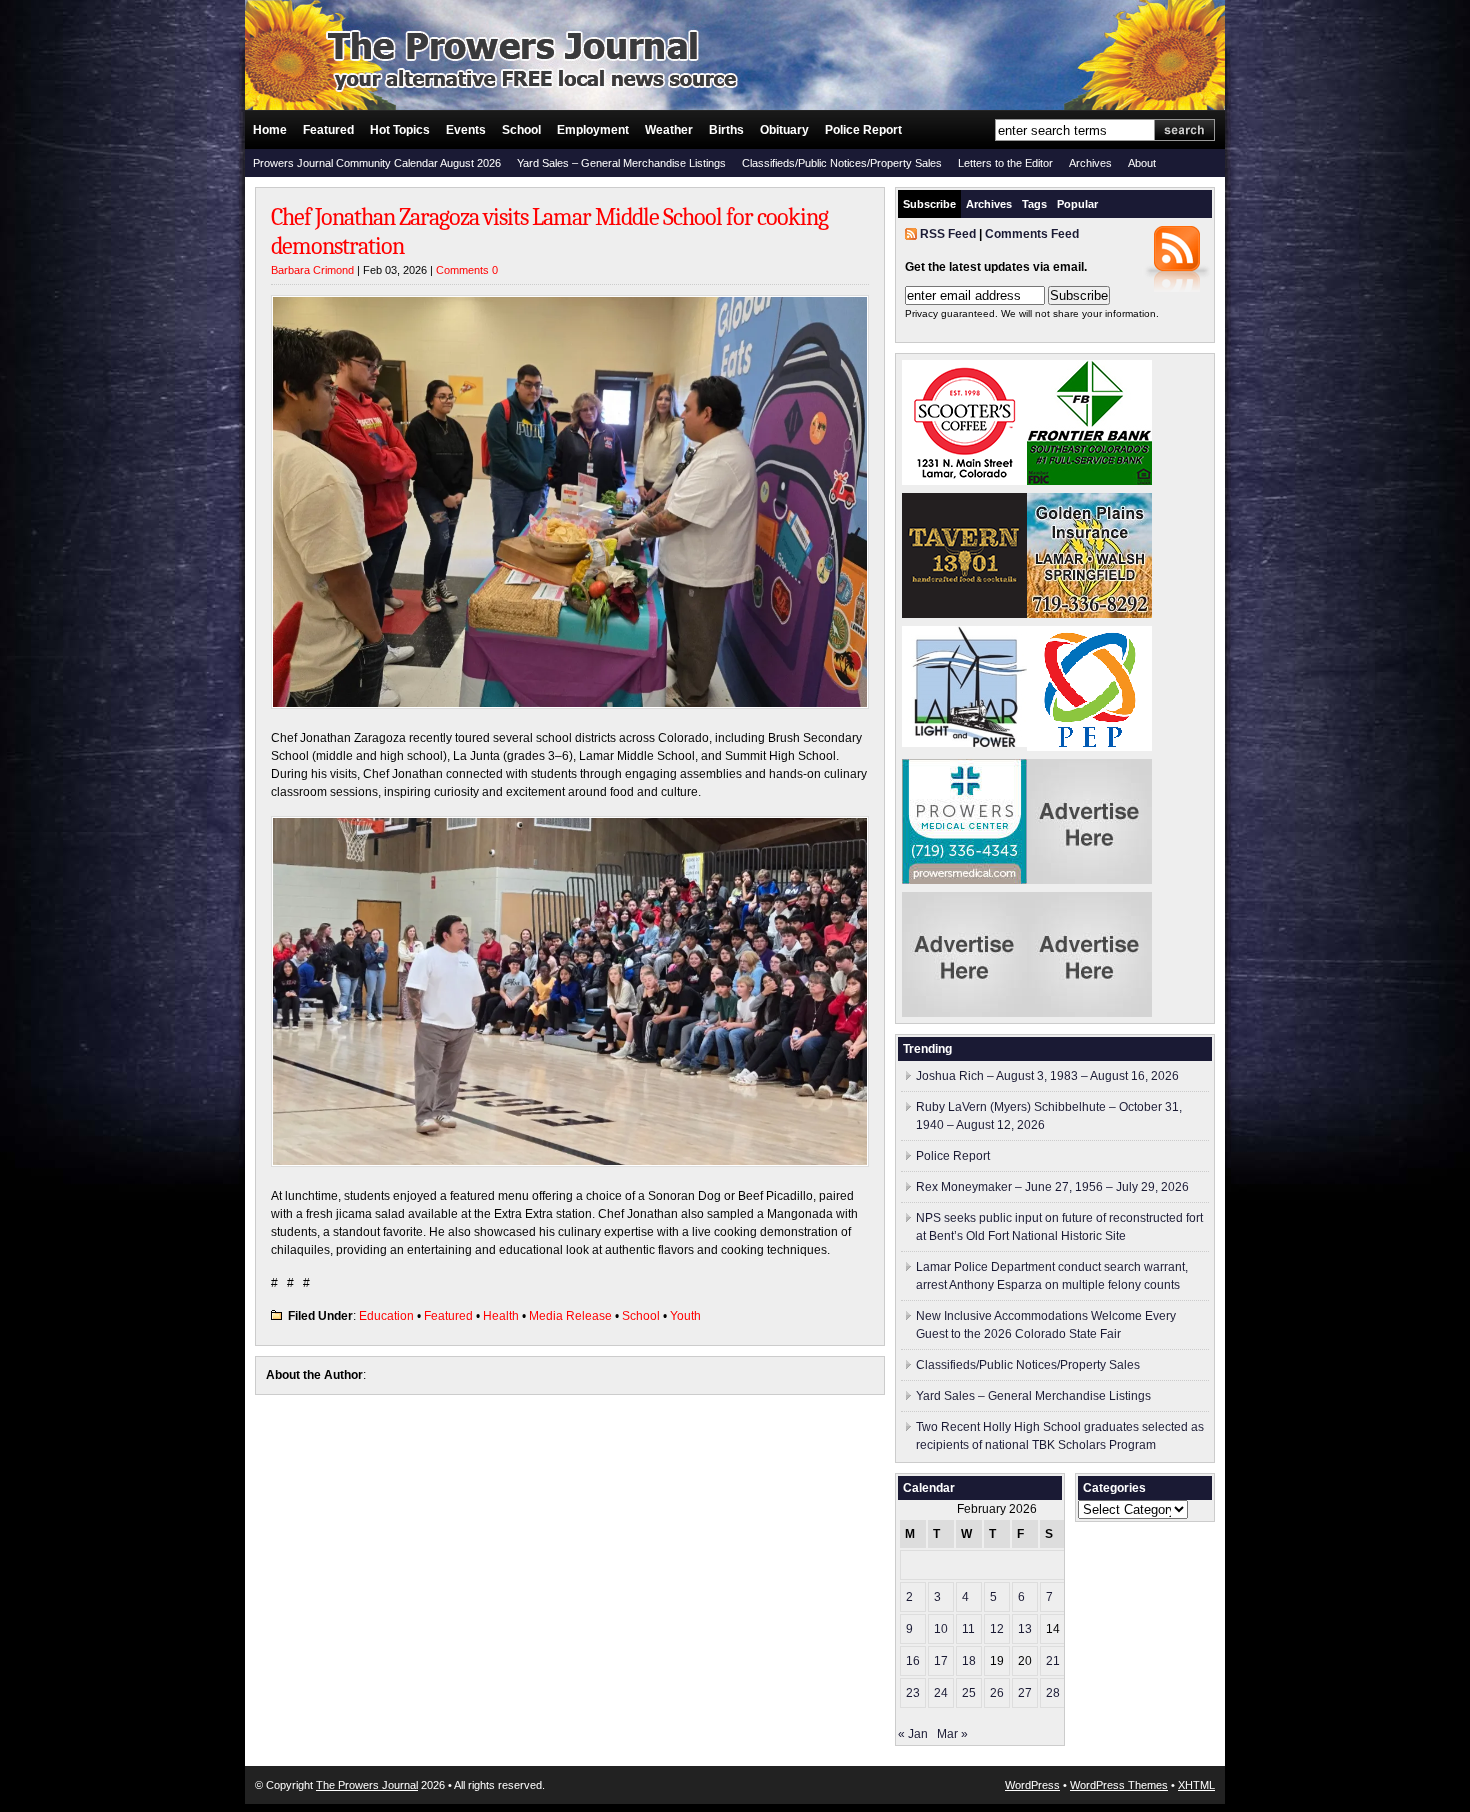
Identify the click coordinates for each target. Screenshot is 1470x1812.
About (1142, 163)
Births (726, 130)
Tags (1034, 204)
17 (941, 1661)
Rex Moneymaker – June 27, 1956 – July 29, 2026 (1052, 1187)
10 (941, 1629)
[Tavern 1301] (964, 614)
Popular (1077, 204)
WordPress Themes (1119, 1785)
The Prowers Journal (367, 1785)
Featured (328, 130)
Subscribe (929, 204)
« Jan (913, 1734)
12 (997, 1629)
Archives (1090, 163)
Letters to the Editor (1005, 163)
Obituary (784, 130)
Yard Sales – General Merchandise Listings (621, 163)
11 (968, 1629)
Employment (593, 130)
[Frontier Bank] (1089, 481)
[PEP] (1089, 747)
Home (270, 130)
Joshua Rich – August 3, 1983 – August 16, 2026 (1047, 1076)
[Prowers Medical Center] (964, 880)
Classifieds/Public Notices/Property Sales (842, 163)
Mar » (952, 1734)
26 (997, 1693)
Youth (685, 1316)
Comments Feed (1032, 234)
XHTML (1196, 1785)
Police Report (863, 130)
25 (969, 1693)
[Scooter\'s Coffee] (964, 481)
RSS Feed (948, 234)
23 (913, 1693)
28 (1053, 1693)
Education (386, 1316)
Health (501, 1316)
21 (1053, 1661)
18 (969, 1661)
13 (1025, 1629)
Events (466, 130)
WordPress (1032, 1785)
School (521, 130)
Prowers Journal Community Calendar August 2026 (377, 163)
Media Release (570, 1316)
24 (941, 1693)
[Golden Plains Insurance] (1089, 614)
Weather (669, 130)
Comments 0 (467, 270)
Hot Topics (400, 130)
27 (1025, 1693)
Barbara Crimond (312, 270)
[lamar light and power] (964, 743)
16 (913, 1661)
